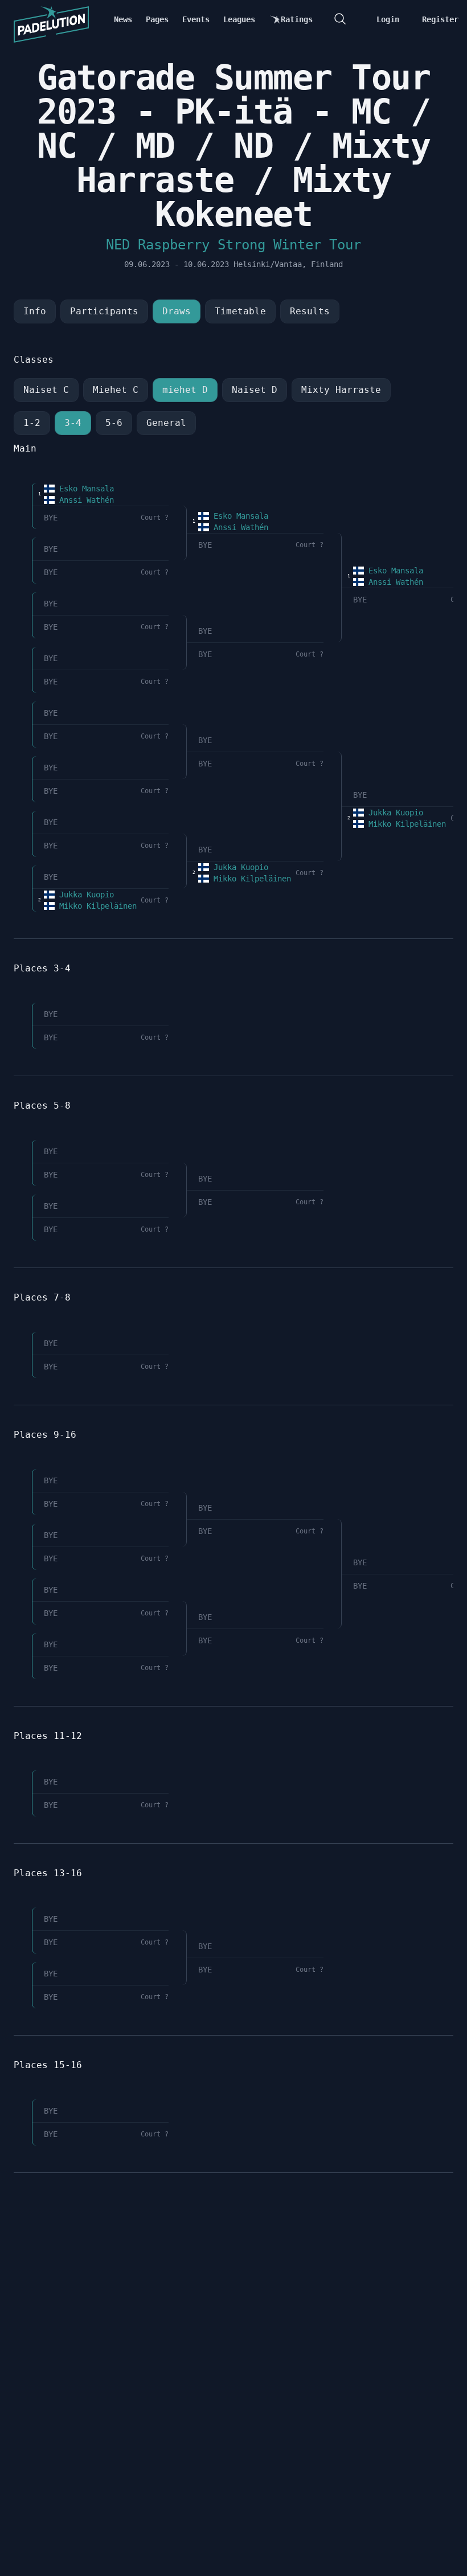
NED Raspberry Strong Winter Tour (233, 245)
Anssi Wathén (84, 500)
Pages (157, 19)
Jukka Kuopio (84, 895)
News (123, 19)
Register (440, 19)
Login (388, 19)
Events (196, 19)
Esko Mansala (84, 489)
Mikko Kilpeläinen (96, 906)
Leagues (239, 19)
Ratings (297, 19)
